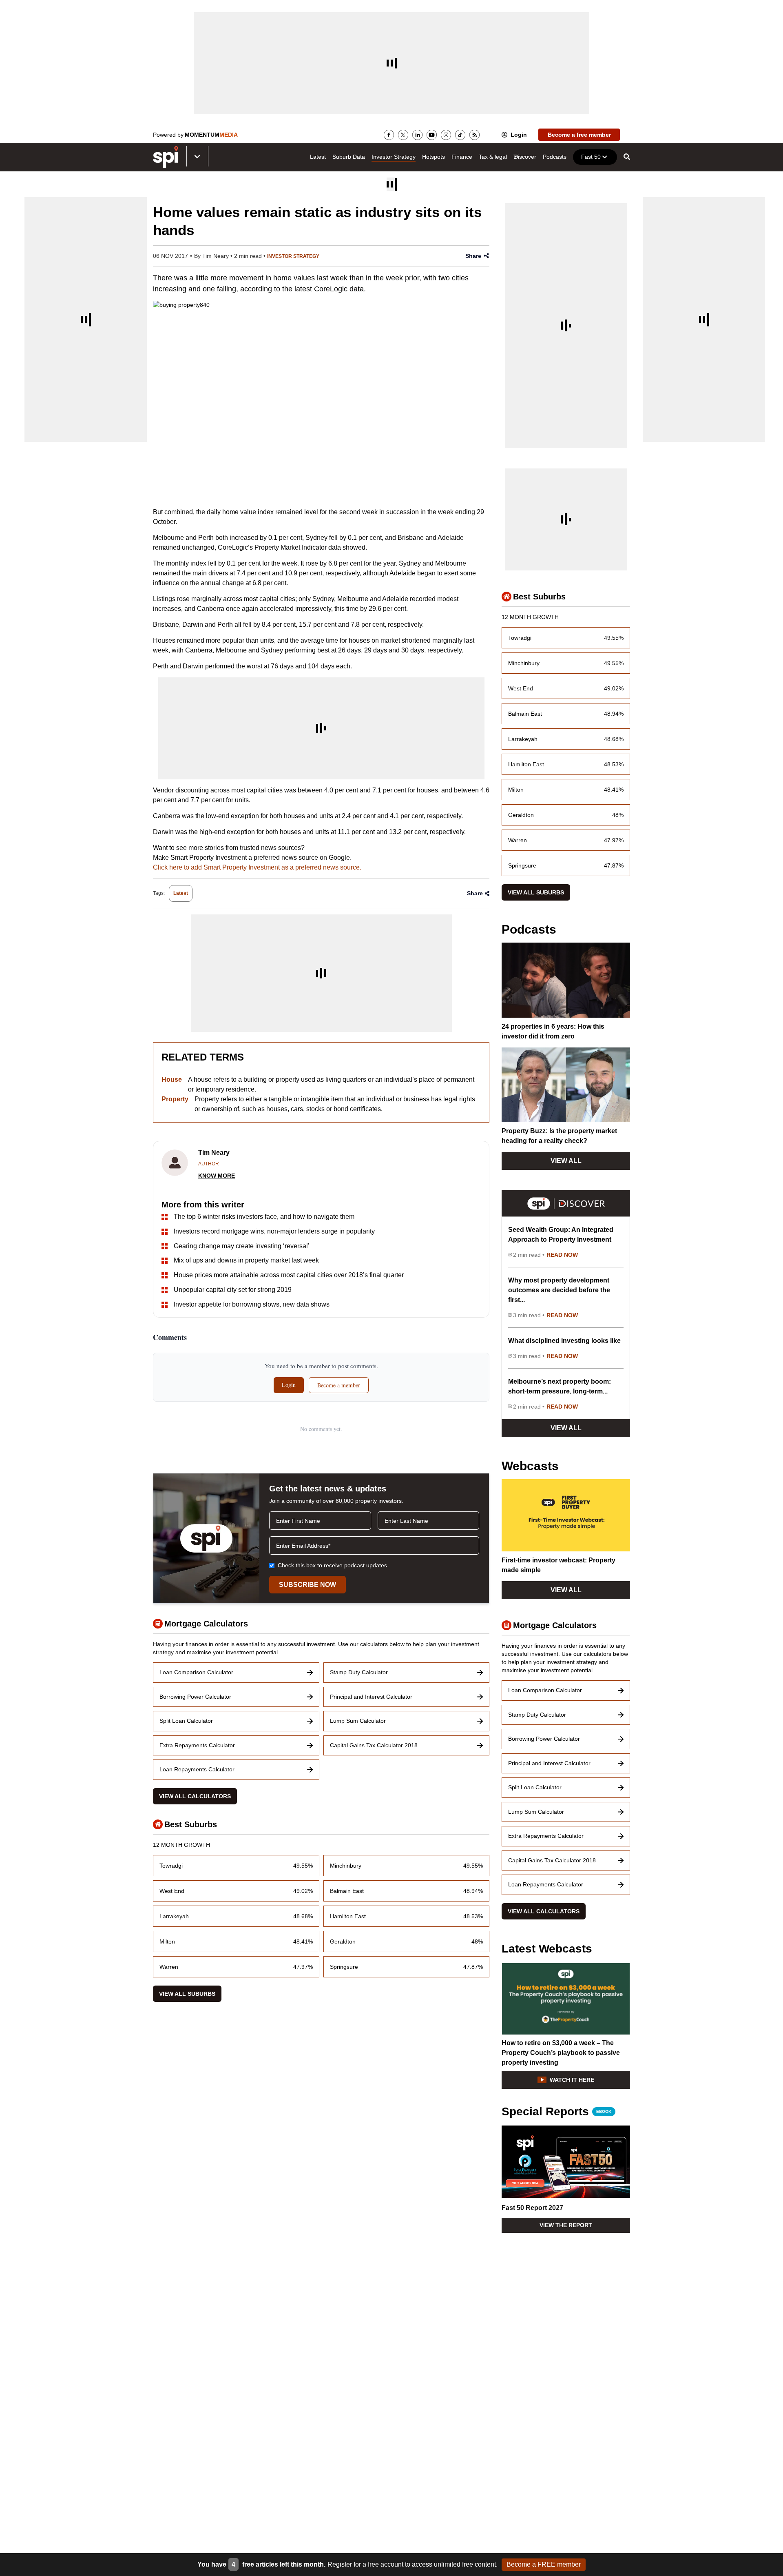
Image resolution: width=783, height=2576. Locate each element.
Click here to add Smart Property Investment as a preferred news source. (257, 867)
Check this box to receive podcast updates (332, 1565)
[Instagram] (446, 135)
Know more (217, 1176)
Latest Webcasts (547, 1949)
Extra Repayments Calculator (197, 1745)
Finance (462, 157)
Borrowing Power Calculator (195, 1697)
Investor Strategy (394, 157)
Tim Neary (216, 256)
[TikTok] (460, 135)
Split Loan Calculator (186, 1721)
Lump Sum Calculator (358, 1721)
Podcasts (555, 157)
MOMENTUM (211, 135)
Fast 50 (591, 157)
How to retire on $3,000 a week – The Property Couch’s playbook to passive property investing (561, 2053)
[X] (403, 135)
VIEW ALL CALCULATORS (195, 1796)
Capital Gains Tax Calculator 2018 (374, 1745)
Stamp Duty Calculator (359, 1672)
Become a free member (579, 135)
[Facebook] (389, 135)
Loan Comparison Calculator (196, 1672)
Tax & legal (493, 157)
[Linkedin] (417, 135)
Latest (318, 157)
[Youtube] (432, 135)
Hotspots (434, 157)
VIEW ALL (566, 1161)
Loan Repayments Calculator (197, 1769)
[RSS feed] (474, 135)
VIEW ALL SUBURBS (187, 1994)
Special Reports (556, 2112)
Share (473, 256)
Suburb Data (349, 157)
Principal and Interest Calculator (371, 1697)
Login (519, 135)
